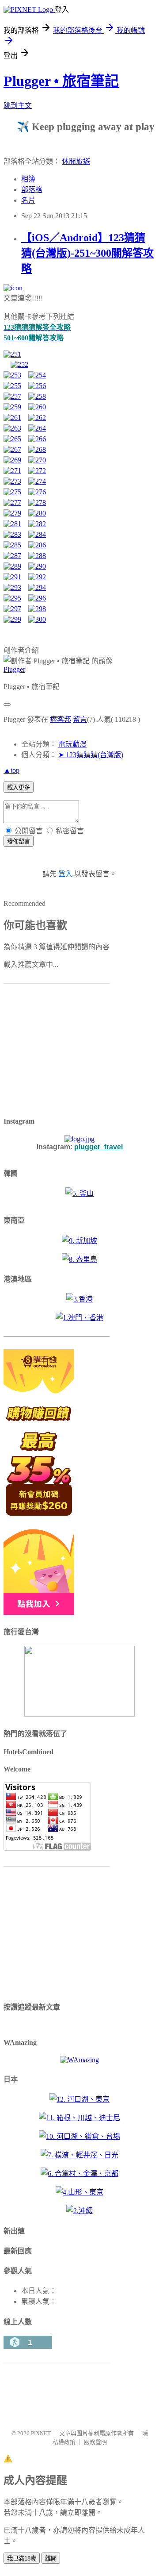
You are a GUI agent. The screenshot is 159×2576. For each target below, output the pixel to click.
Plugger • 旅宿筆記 (61, 81)
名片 (28, 200)
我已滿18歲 (22, 2559)
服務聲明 (95, 2442)
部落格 (32, 190)
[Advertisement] (59, 1051)
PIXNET (41, 2433)
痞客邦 (61, 719)
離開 (51, 2559)
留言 (80, 719)
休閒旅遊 (76, 161)
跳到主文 (18, 106)
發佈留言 (19, 841)
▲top (11, 770)
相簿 (28, 179)
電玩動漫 (72, 744)
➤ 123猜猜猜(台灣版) (91, 755)
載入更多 (19, 787)
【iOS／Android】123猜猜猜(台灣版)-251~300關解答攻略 (87, 253)
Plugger (14, 669)
